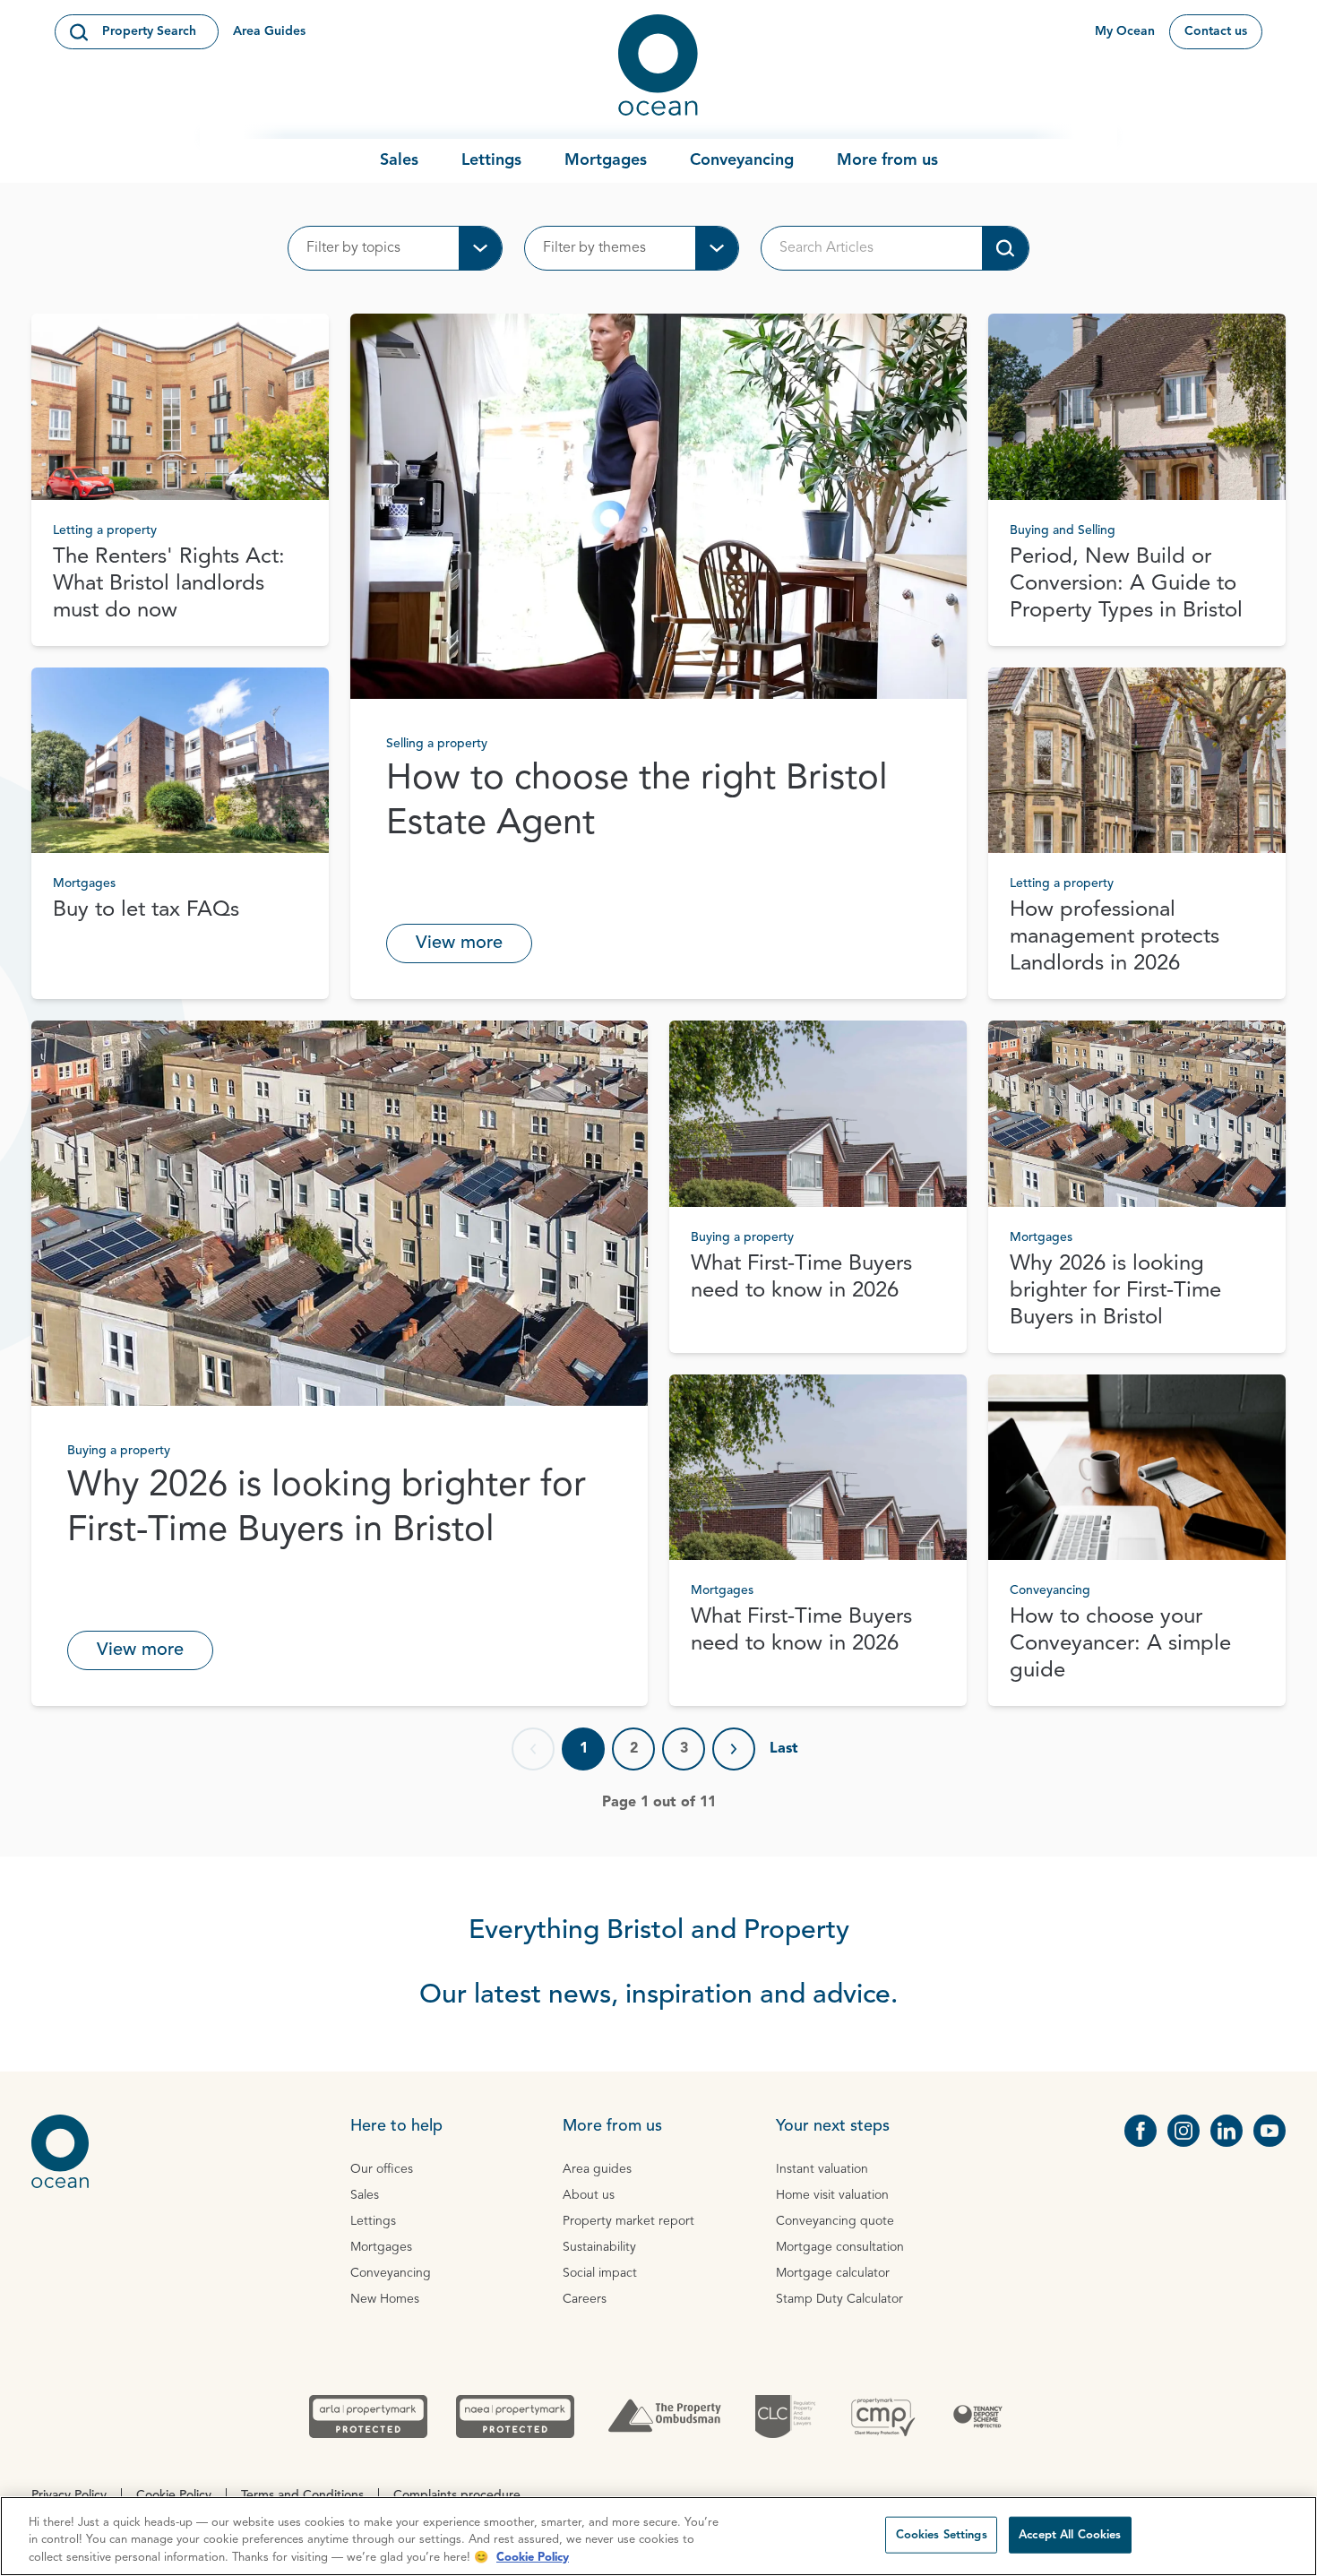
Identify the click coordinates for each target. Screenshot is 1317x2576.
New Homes (385, 2299)
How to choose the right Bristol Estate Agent (637, 802)
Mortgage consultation (840, 2247)
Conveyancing (742, 160)
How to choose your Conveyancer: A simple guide (1120, 1644)
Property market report (628, 2221)
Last (784, 1749)
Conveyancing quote (835, 2221)
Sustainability (599, 2247)
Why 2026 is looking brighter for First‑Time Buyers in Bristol (327, 1509)
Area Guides (269, 31)
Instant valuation (822, 2169)
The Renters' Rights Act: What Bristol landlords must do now (169, 584)
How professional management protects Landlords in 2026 (1115, 937)
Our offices (382, 2169)
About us (589, 2195)
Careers (585, 2299)
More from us (887, 160)
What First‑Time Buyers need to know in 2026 (801, 1278)
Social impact (600, 2273)
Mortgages (606, 160)
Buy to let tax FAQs (146, 910)
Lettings (491, 160)
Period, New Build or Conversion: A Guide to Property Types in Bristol (1126, 584)
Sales (399, 160)
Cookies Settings (942, 2534)
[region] (658, 2536)
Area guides (597, 2169)
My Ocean (1125, 31)
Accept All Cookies (1070, 2534)
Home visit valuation (832, 2195)
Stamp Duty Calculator (839, 2299)
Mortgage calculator (833, 2273)
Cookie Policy (533, 2558)
